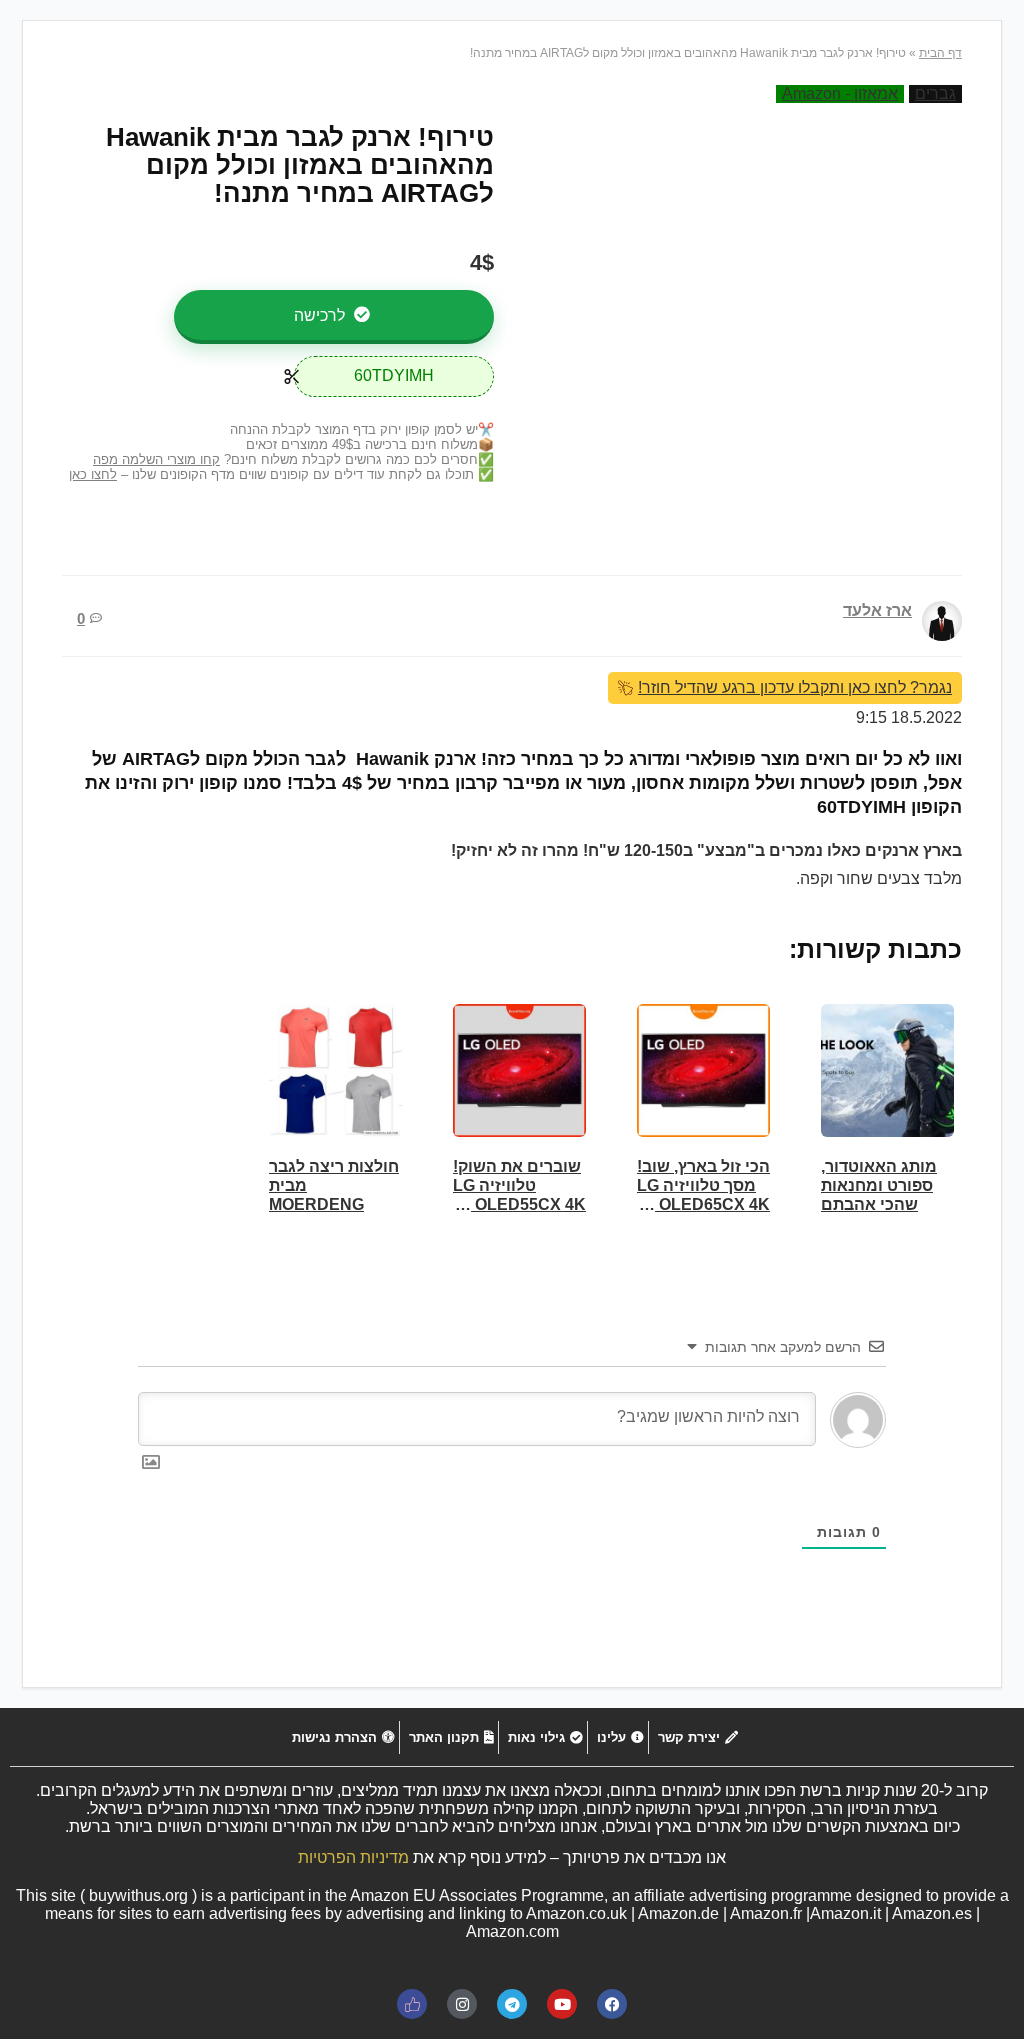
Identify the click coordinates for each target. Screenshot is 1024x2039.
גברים (935, 93)
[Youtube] (562, 2004)
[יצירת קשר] (695, 1737)
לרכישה (321, 315)
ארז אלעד (877, 610)
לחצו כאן (93, 474)
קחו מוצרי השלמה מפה (156, 459)
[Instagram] (462, 2004)
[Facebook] (612, 2004)
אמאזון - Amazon (840, 93)
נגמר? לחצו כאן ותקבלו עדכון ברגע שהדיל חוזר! (795, 687)
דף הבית (940, 53)
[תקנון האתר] (449, 1737)
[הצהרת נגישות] (341, 1737)
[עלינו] (618, 1737)
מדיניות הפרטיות (353, 1857)
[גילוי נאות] (543, 1737)
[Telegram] (512, 2004)
